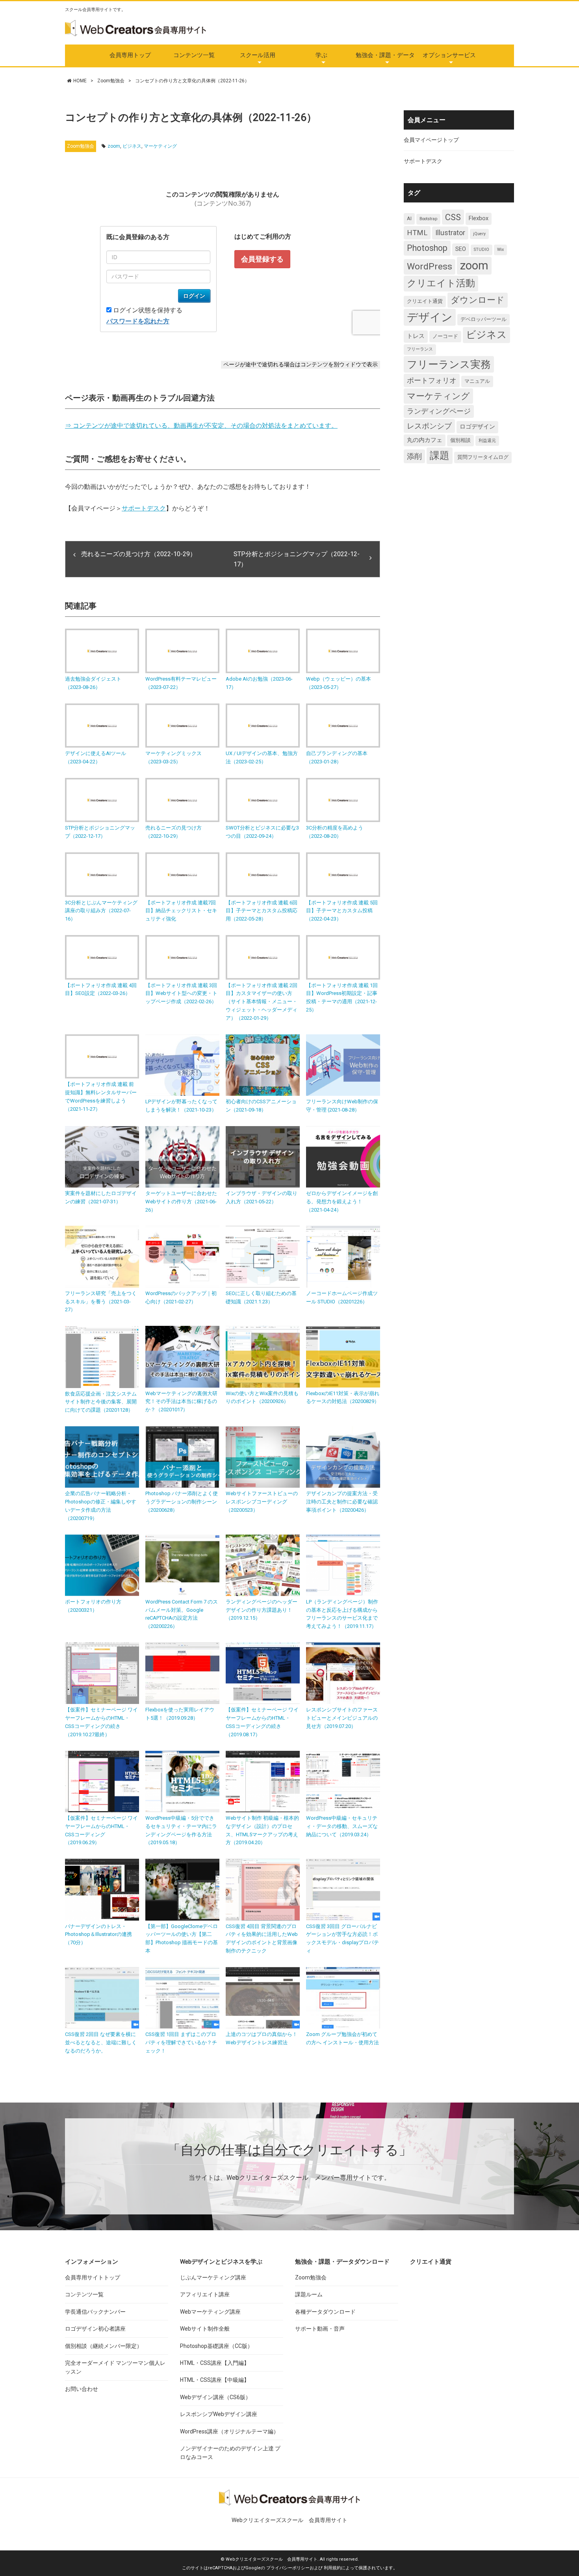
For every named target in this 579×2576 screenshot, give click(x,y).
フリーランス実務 (449, 364)
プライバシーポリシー (288, 2568)
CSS (453, 217)
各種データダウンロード (325, 2312)
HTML (417, 233)
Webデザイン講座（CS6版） (215, 2397)
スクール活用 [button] (258, 55)
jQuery (479, 234)
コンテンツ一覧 (194, 55)
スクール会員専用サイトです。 (95, 10)
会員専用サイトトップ (93, 2277)
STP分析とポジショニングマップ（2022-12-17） (297, 559)
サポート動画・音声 (320, 2329)
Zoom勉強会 (111, 81)
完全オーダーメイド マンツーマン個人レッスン (115, 2367)
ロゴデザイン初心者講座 (95, 2329)
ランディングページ (439, 411)
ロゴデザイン (477, 427)
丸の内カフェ (425, 440)
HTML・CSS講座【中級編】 (215, 2380)
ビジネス (132, 146)
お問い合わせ (82, 2389)
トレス (416, 336)
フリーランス (420, 349)
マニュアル (477, 381)
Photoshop (427, 248)
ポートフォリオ (432, 380)
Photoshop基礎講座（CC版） (216, 2346)
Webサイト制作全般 (205, 2329)
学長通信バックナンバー (95, 2312)
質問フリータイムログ (483, 457)
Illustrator (450, 233)
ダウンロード (478, 300)
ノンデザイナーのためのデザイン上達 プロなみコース (230, 2453)
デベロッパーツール (483, 319)
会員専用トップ (130, 55)
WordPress (430, 266)
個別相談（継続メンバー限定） (104, 2346)
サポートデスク (144, 508)
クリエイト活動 (441, 283)
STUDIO (482, 250)
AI (409, 218)
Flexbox (479, 218)
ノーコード (445, 336)
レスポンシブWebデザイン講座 (219, 2414)
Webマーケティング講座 (210, 2312)
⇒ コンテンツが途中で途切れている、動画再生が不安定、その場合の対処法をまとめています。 (201, 426)
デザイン (430, 317)
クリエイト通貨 (425, 301)
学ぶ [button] (321, 55)
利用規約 (332, 2568)
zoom (114, 146)
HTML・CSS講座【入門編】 (215, 2363)
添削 (414, 456)
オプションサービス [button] (449, 55)
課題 (440, 455)
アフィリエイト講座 (205, 2294)
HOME (80, 81)
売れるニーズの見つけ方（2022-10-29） (139, 554)
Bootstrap (428, 219)
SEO (461, 249)
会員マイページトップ (431, 140)
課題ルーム (309, 2294)
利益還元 (487, 441)
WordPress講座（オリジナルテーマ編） (229, 2431)
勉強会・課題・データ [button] (385, 55)
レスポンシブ (429, 426)
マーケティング (160, 146)
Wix (500, 250)
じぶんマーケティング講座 (213, 2277)
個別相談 (460, 440)
